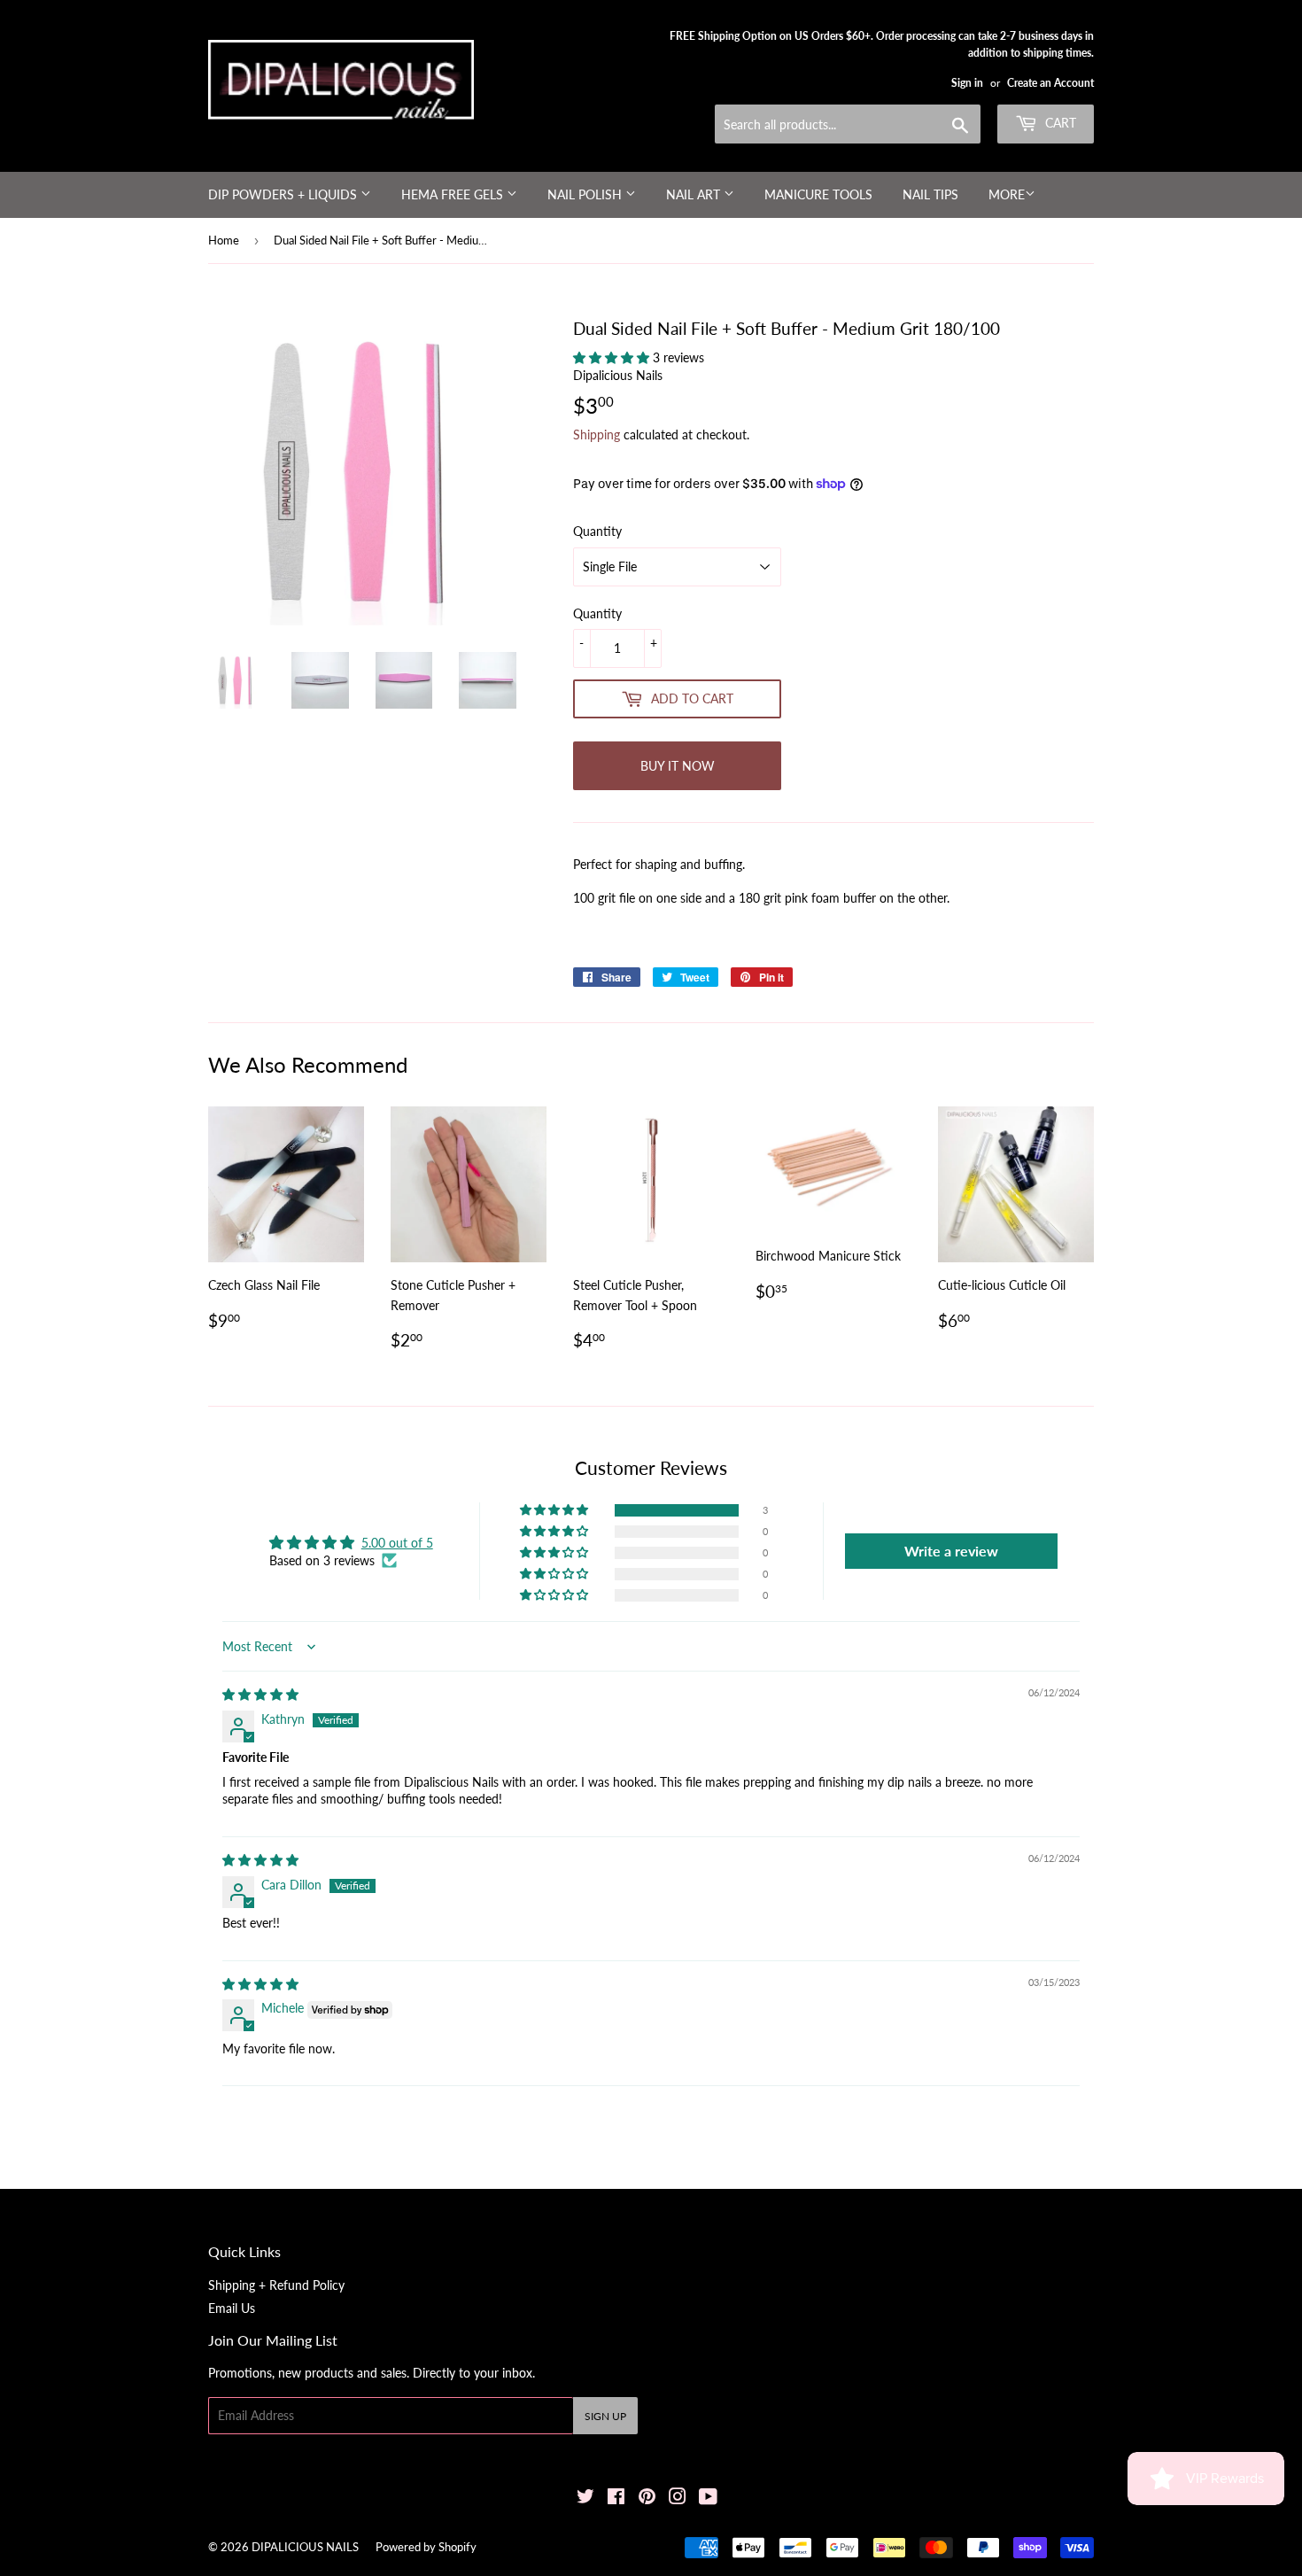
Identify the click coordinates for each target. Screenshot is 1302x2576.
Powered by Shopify (426, 2547)
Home (224, 240)
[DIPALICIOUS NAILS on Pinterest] (647, 2498)
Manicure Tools (818, 194)
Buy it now (678, 766)
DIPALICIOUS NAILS (305, 2547)
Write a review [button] (951, 1551)
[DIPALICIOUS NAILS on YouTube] (708, 2498)
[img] (260, 1694)
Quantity (597, 531)
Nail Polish (586, 194)
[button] (613, 357)
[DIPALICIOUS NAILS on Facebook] (616, 2498)
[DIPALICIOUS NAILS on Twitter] (585, 2498)
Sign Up (605, 2416)
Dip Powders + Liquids (284, 194)
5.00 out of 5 (397, 1543)
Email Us (232, 2308)
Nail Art (695, 194)
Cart (1059, 123)
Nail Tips (930, 194)
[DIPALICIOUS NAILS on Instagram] (678, 2498)
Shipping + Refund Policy (276, 2285)
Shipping (597, 435)
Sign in (967, 83)
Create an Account (1050, 83)
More (1007, 194)
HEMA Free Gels (454, 194)
